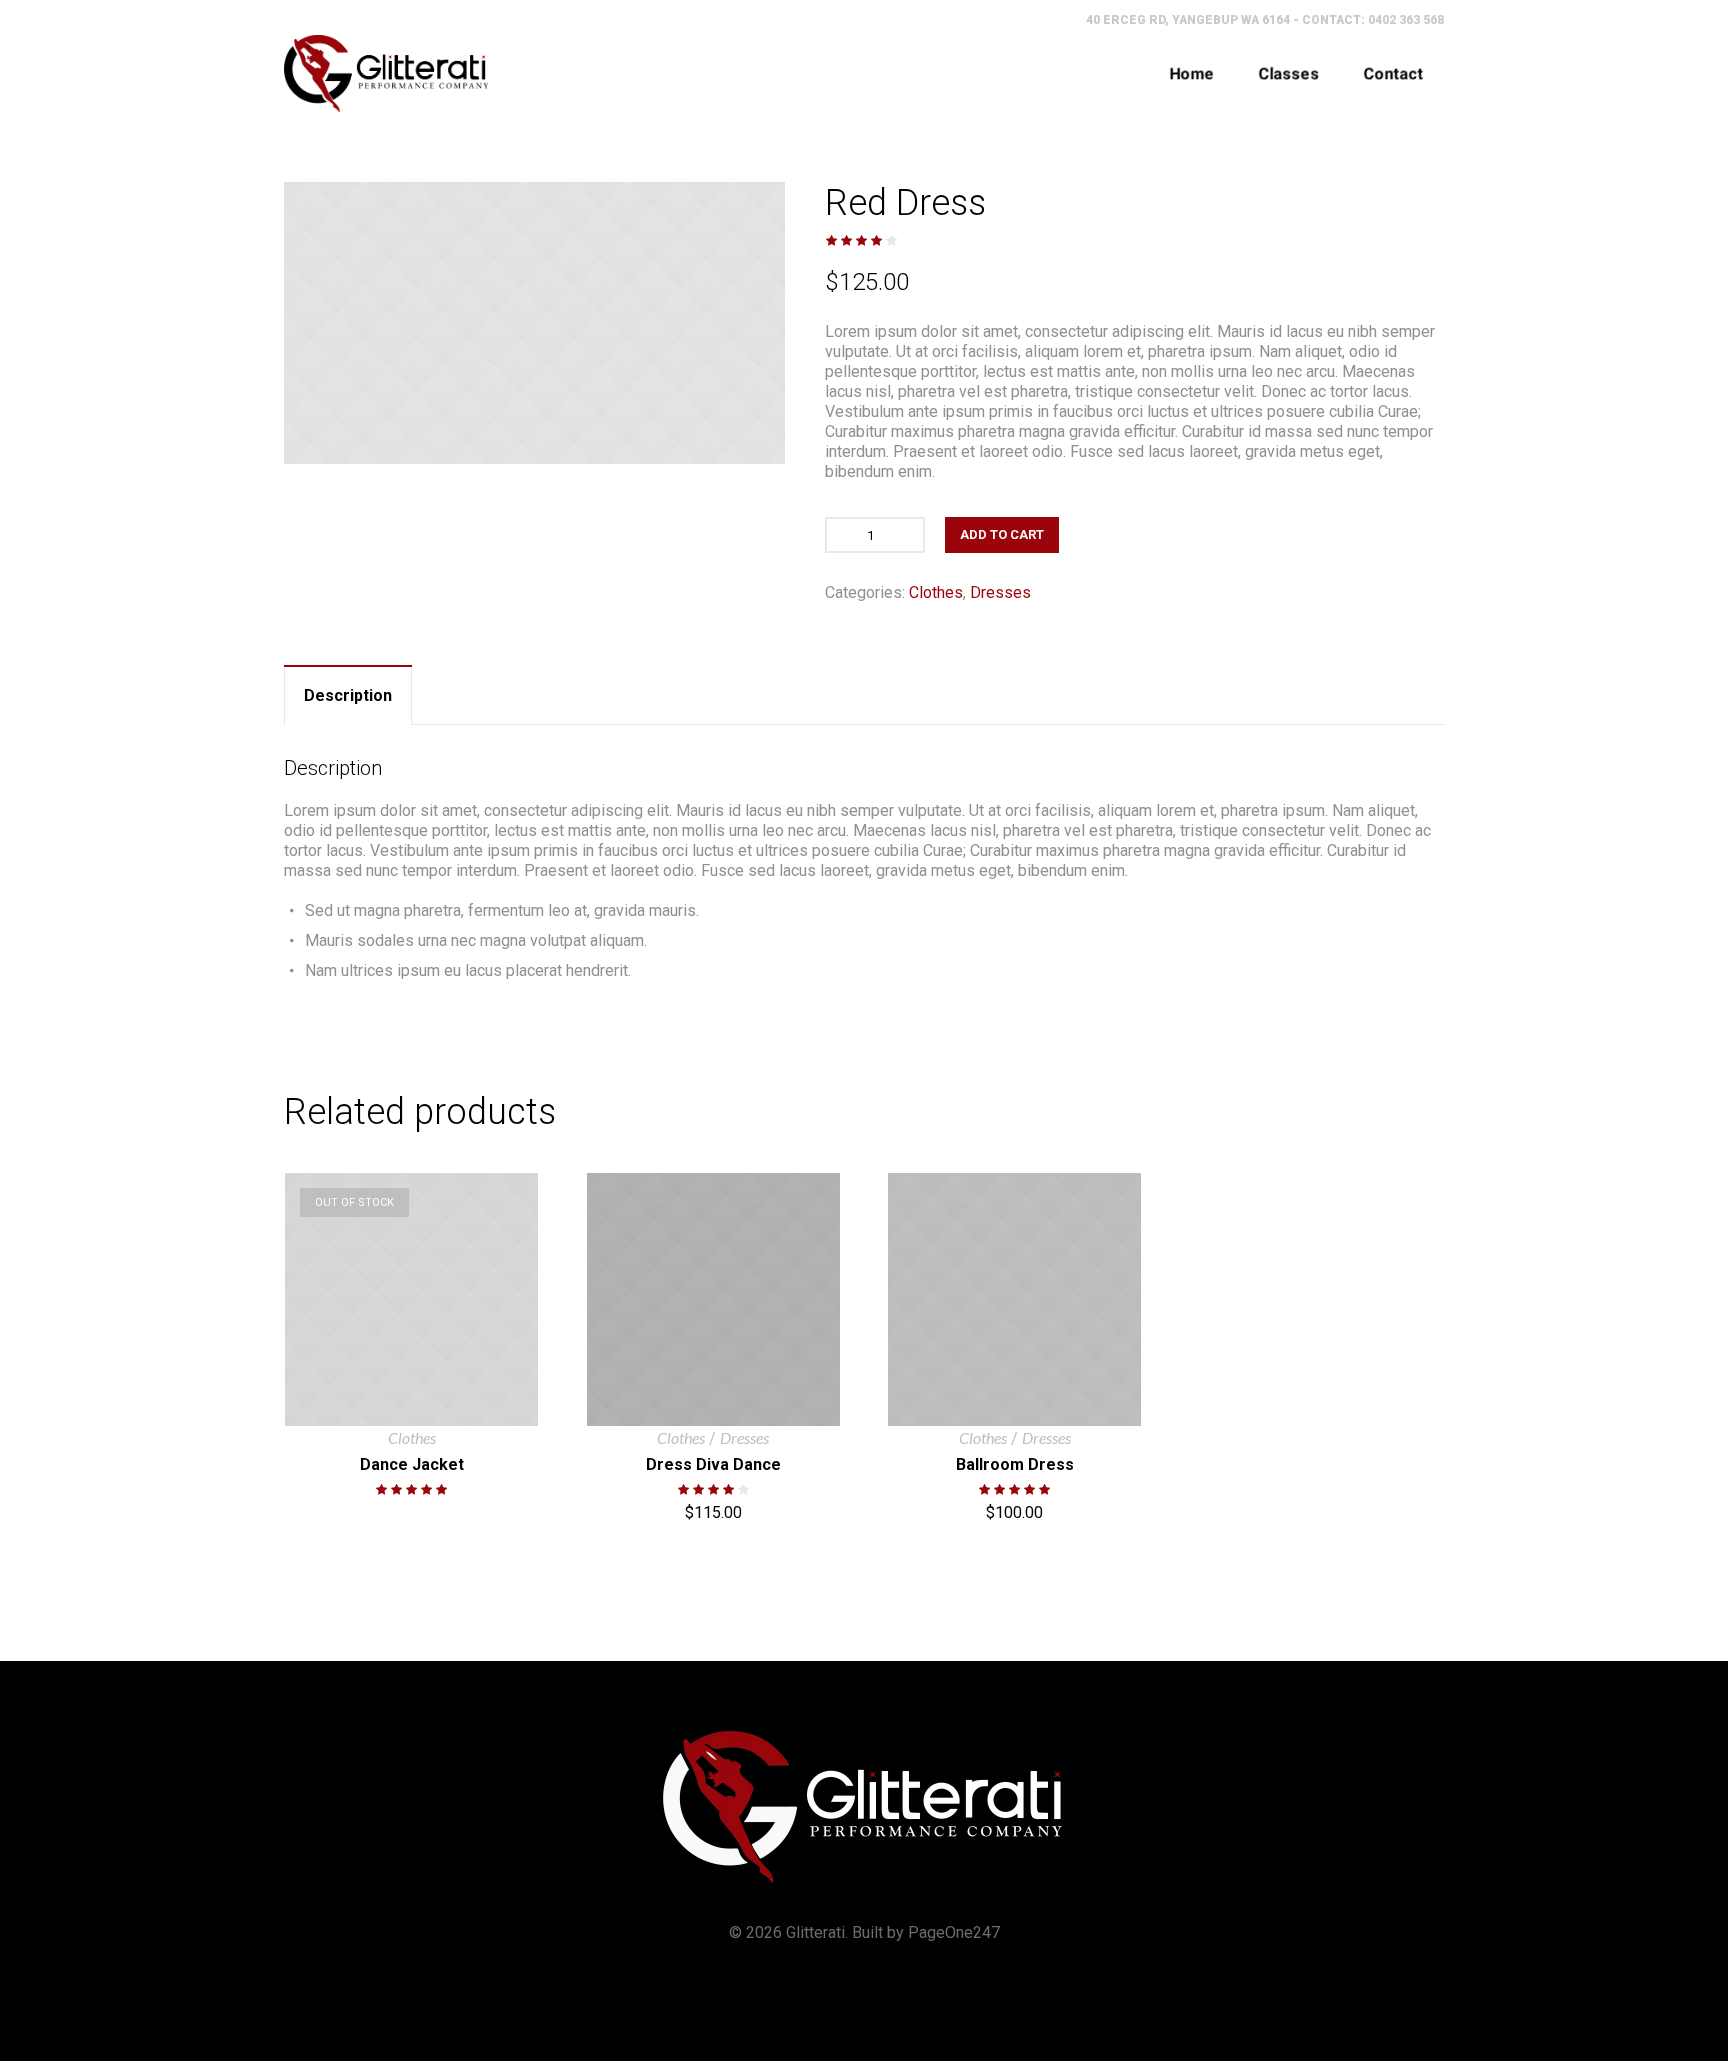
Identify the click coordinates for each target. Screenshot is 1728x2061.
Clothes (936, 592)
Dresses (1000, 592)
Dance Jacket (412, 1464)
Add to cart (1002, 534)
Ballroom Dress (1015, 1464)
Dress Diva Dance (713, 1464)
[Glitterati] (387, 73)
